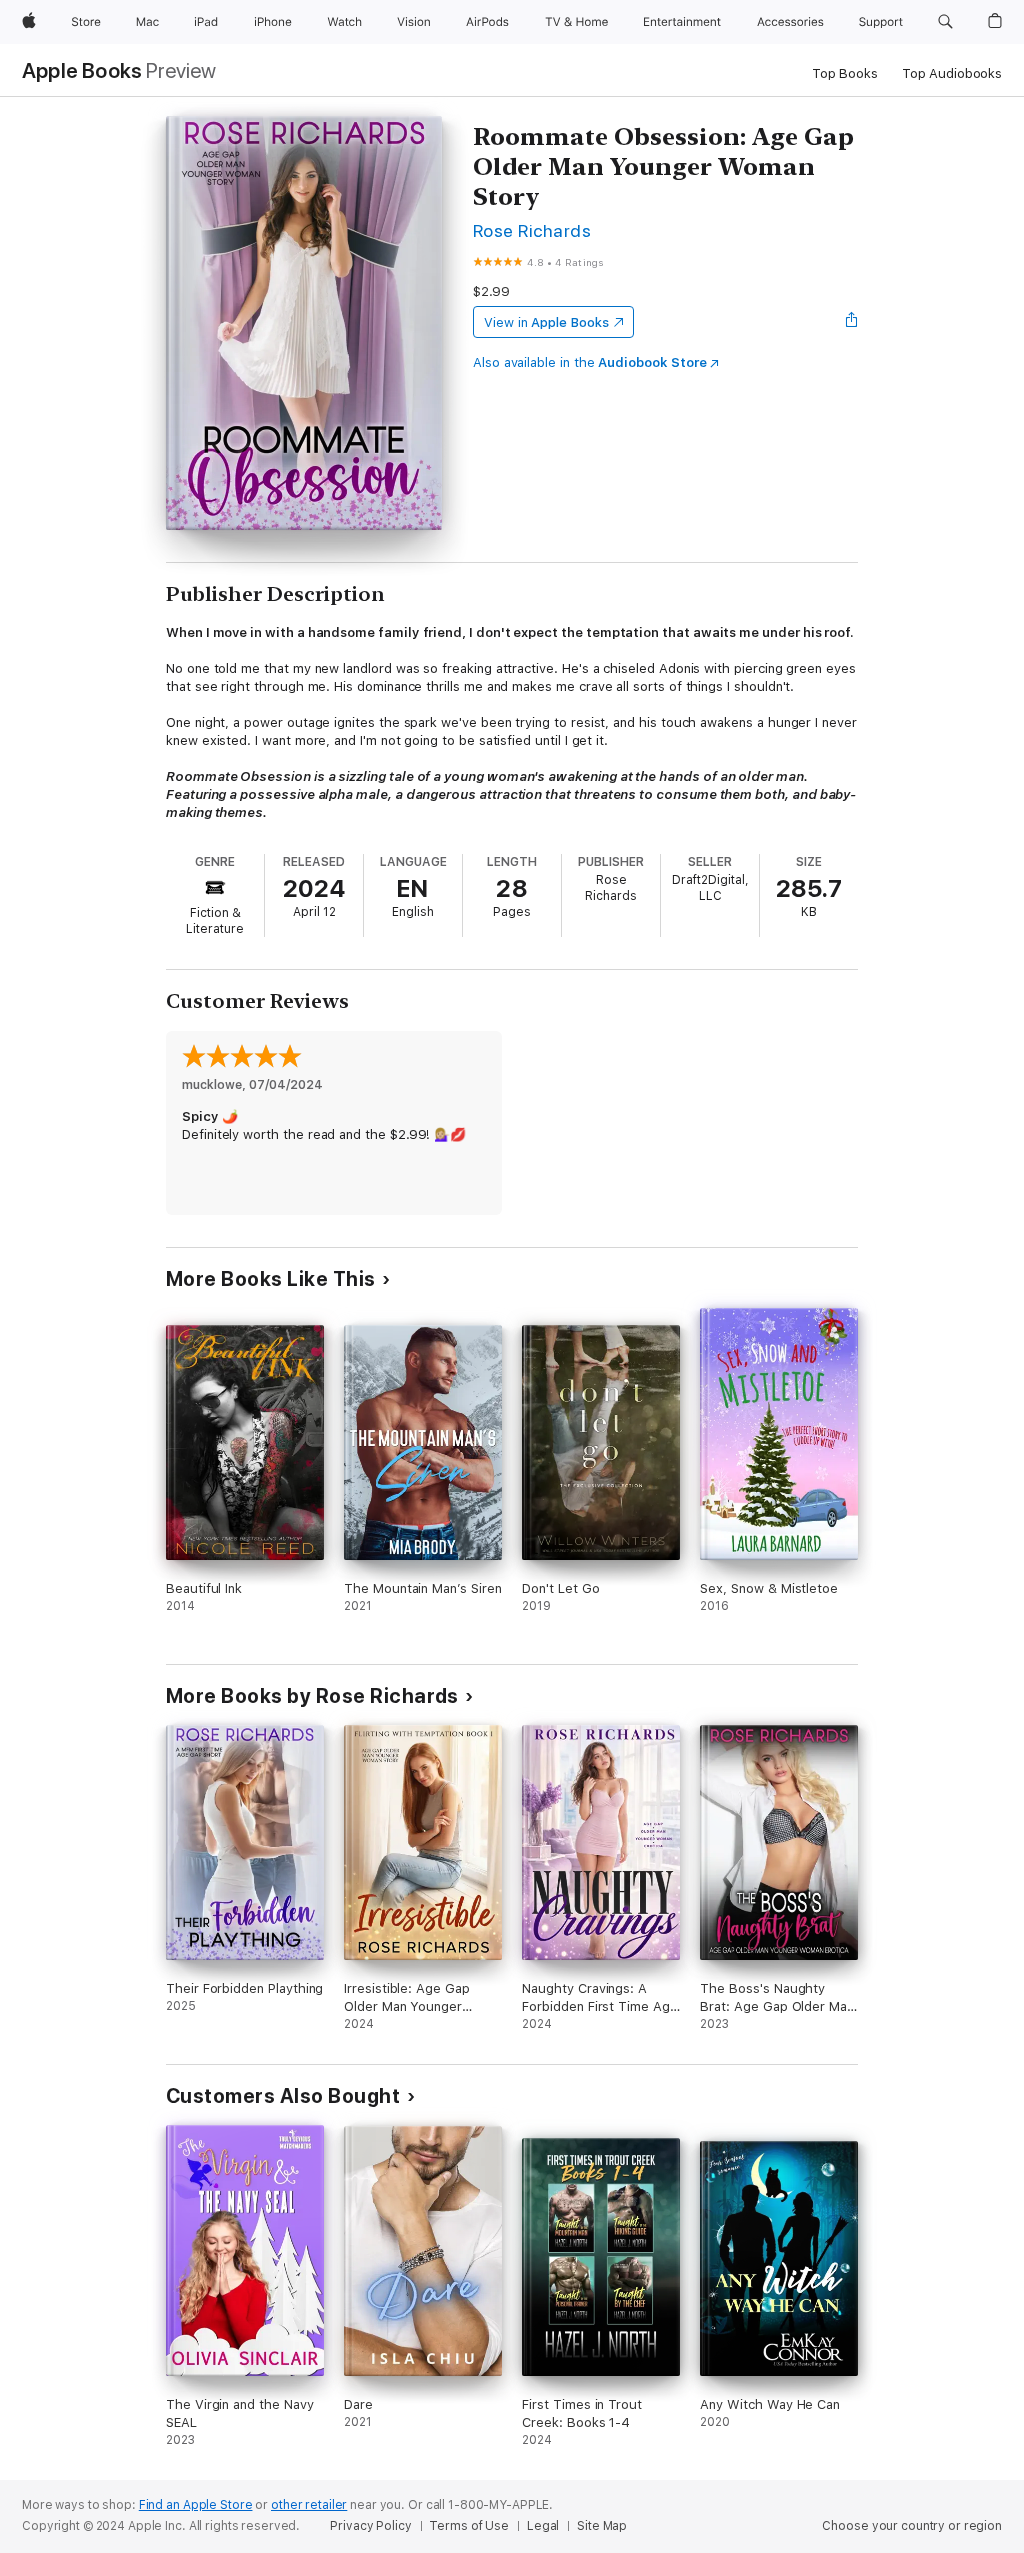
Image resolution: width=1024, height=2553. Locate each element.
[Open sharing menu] (852, 322)
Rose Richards (532, 230)
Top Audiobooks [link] (952, 73)
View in (546, 322)
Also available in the (590, 362)
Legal (543, 2526)
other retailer (309, 2505)
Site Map (602, 2526)
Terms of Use (469, 2526)
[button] (945, 22)
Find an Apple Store (196, 2505)
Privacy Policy (370, 2526)
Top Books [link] (845, 73)
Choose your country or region (912, 2526)
